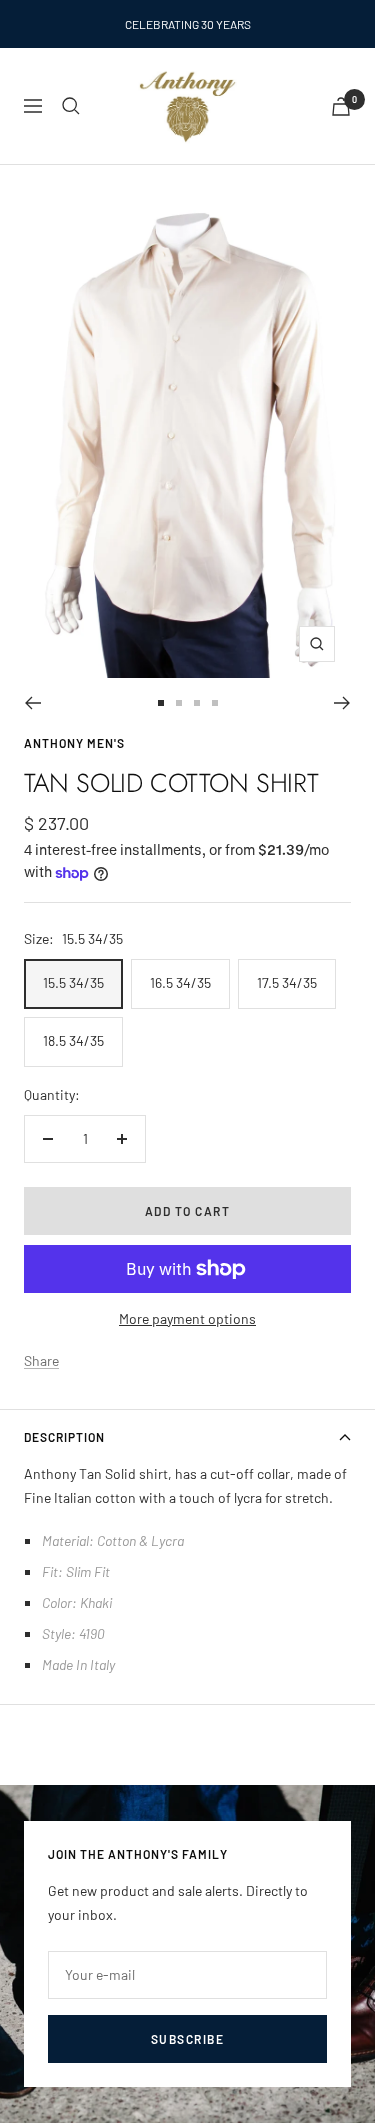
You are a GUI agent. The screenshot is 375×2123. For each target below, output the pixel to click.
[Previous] (32, 703)
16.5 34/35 (180, 982)
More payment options (187, 1318)
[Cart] (341, 106)
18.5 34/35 (73, 1040)
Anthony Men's (74, 743)
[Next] (342, 703)
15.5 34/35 (73, 982)
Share (41, 1360)
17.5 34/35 (287, 982)
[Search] (71, 106)
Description (64, 1437)
